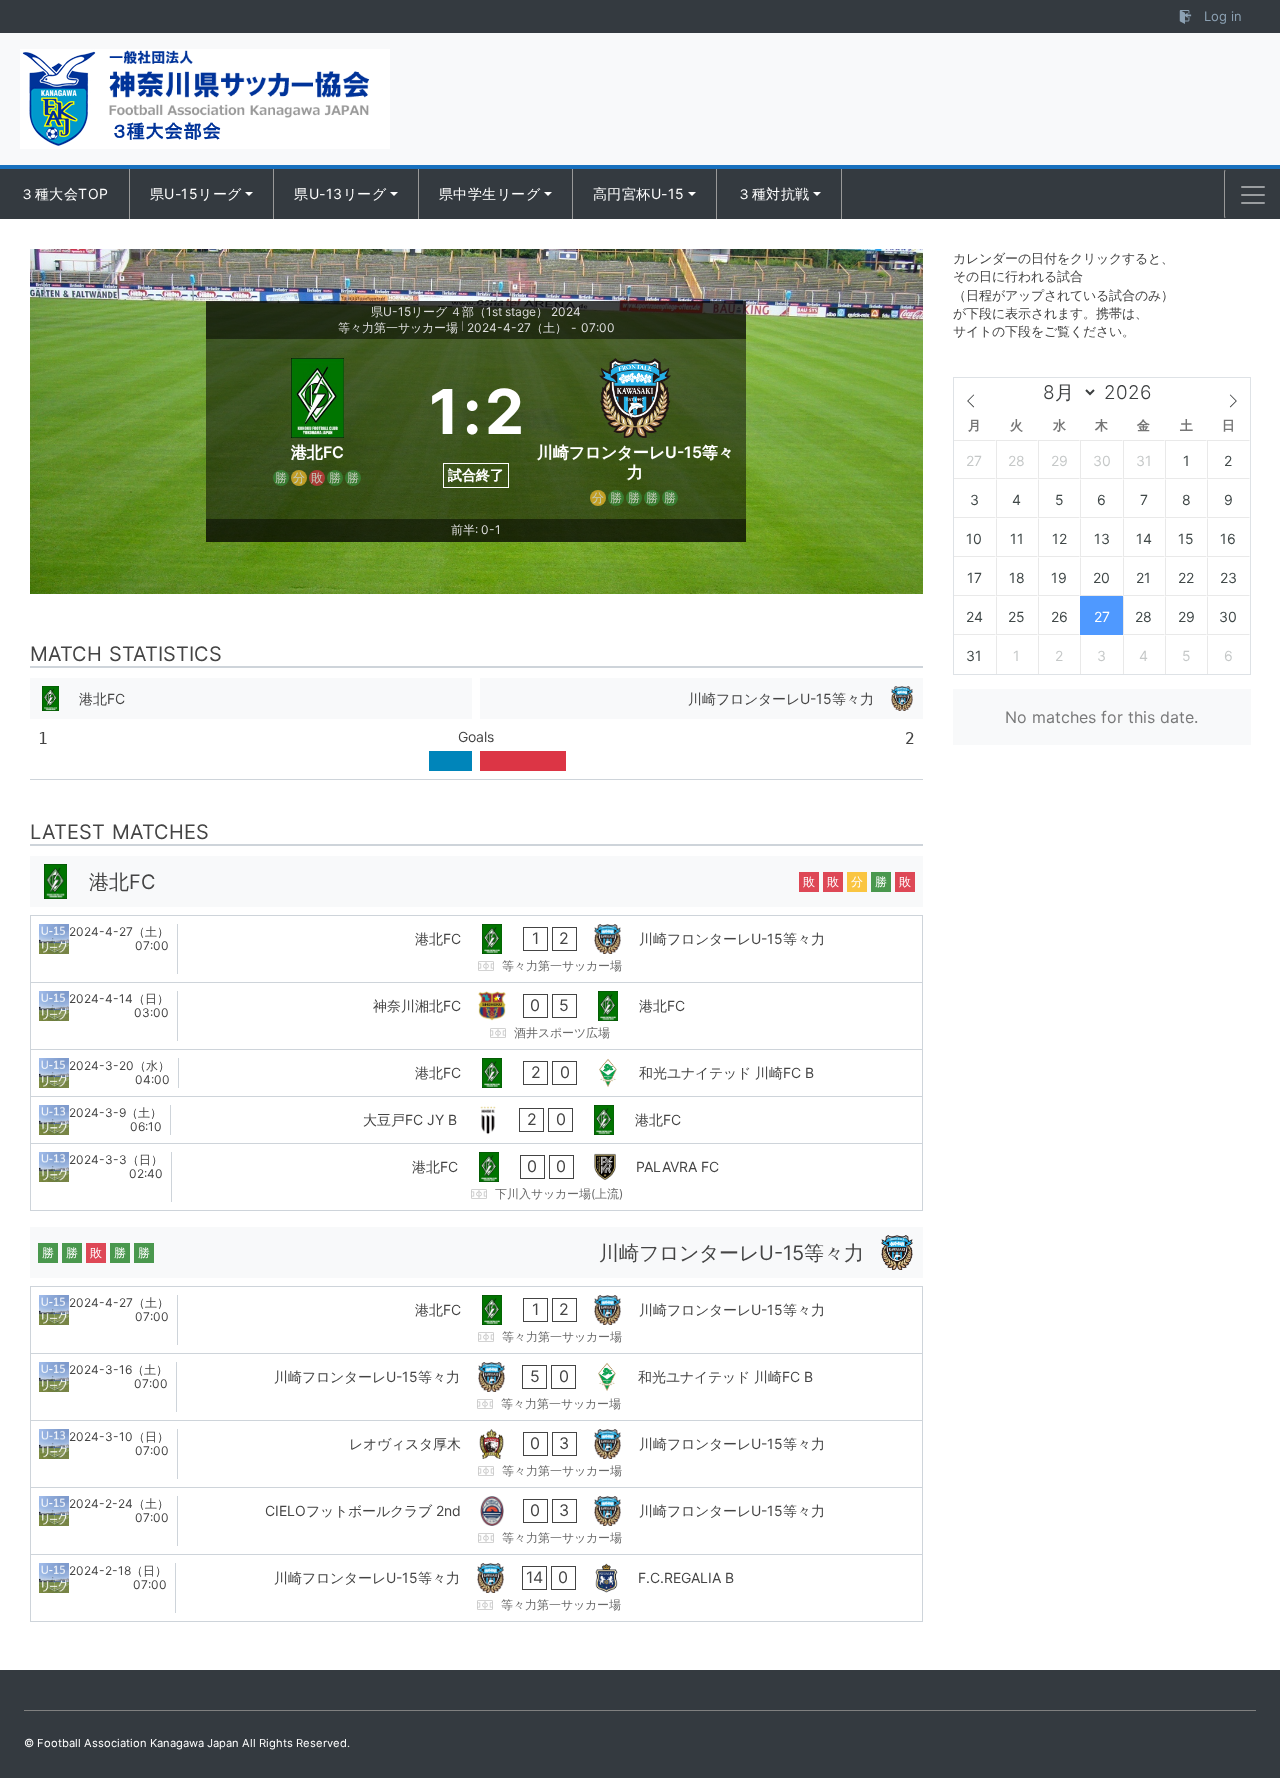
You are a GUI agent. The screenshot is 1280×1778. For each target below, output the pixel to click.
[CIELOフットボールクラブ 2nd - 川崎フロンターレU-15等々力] (476, 1521)
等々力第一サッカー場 (398, 327)
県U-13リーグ (340, 193)
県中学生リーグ (490, 193)
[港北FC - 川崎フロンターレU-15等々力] (476, 949)
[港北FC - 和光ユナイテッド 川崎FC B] (476, 1073)
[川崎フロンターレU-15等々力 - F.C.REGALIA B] (476, 1588)
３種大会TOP (64, 193)
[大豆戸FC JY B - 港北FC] (476, 1120)
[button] (1253, 195)
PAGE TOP (1231, 1707)
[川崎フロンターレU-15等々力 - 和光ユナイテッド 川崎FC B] (476, 1387)
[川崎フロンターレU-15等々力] (635, 429)
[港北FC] (317, 429)
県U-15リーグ (196, 193)
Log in (1221, 16)
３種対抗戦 (773, 193)
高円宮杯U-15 (639, 193)
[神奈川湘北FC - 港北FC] (476, 1016)
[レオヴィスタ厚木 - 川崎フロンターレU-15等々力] (476, 1454)
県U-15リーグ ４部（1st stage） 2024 (476, 311)
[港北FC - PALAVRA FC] (476, 1177)
